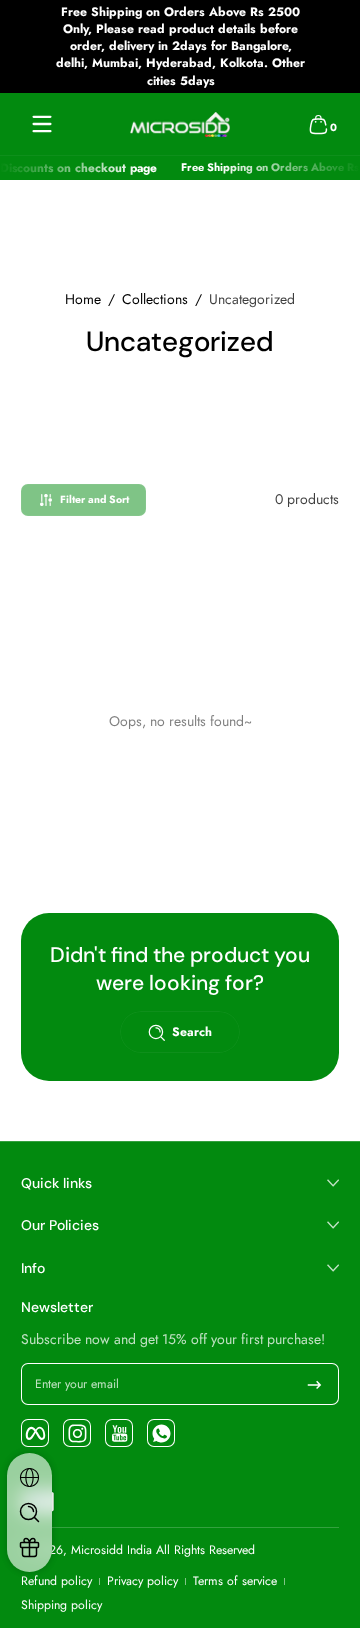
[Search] (29, 1512)
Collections (155, 299)
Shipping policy (61, 1605)
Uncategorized (252, 299)
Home (83, 299)
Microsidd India (111, 1550)
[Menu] (42, 124)
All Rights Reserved (205, 1550)
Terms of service (235, 1581)
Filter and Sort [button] (94, 499)
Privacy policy (142, 1581)
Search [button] (192, 1032)
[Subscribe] (314, 1384)
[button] (318, 124)
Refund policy (56, 1581)
